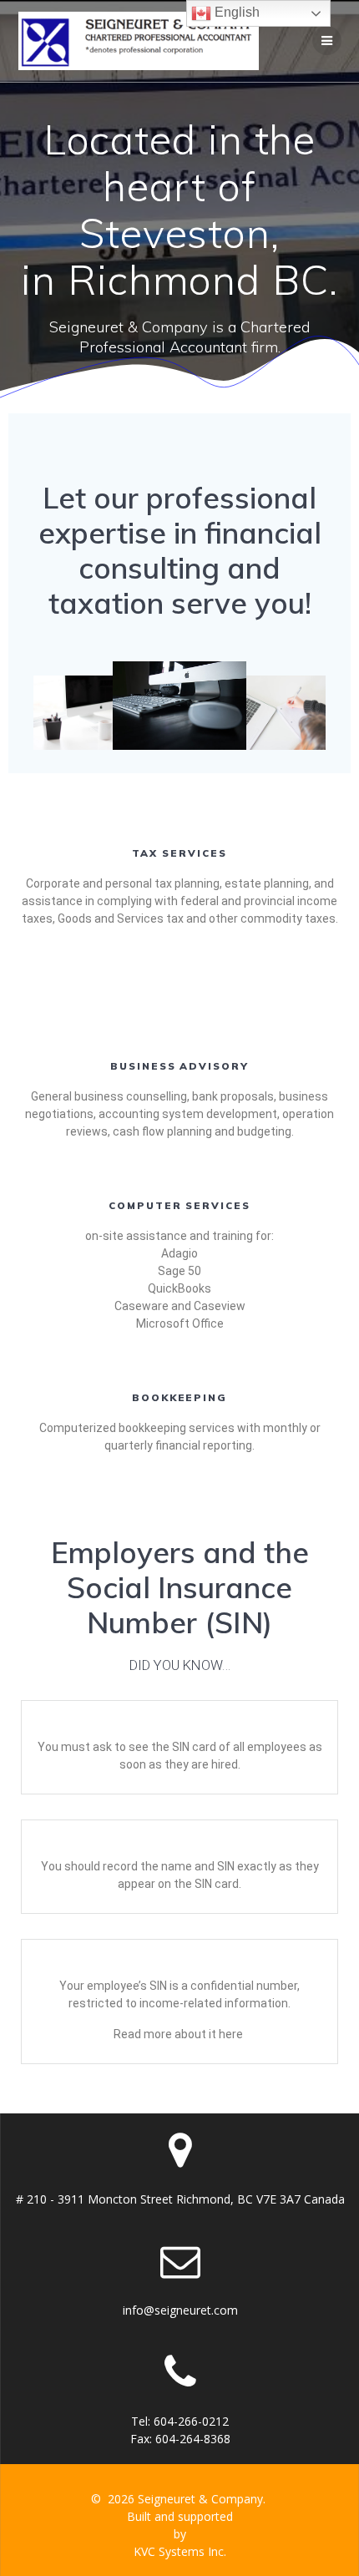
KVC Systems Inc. (180, 2551)
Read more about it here (178, 2034)
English (235, 12)
